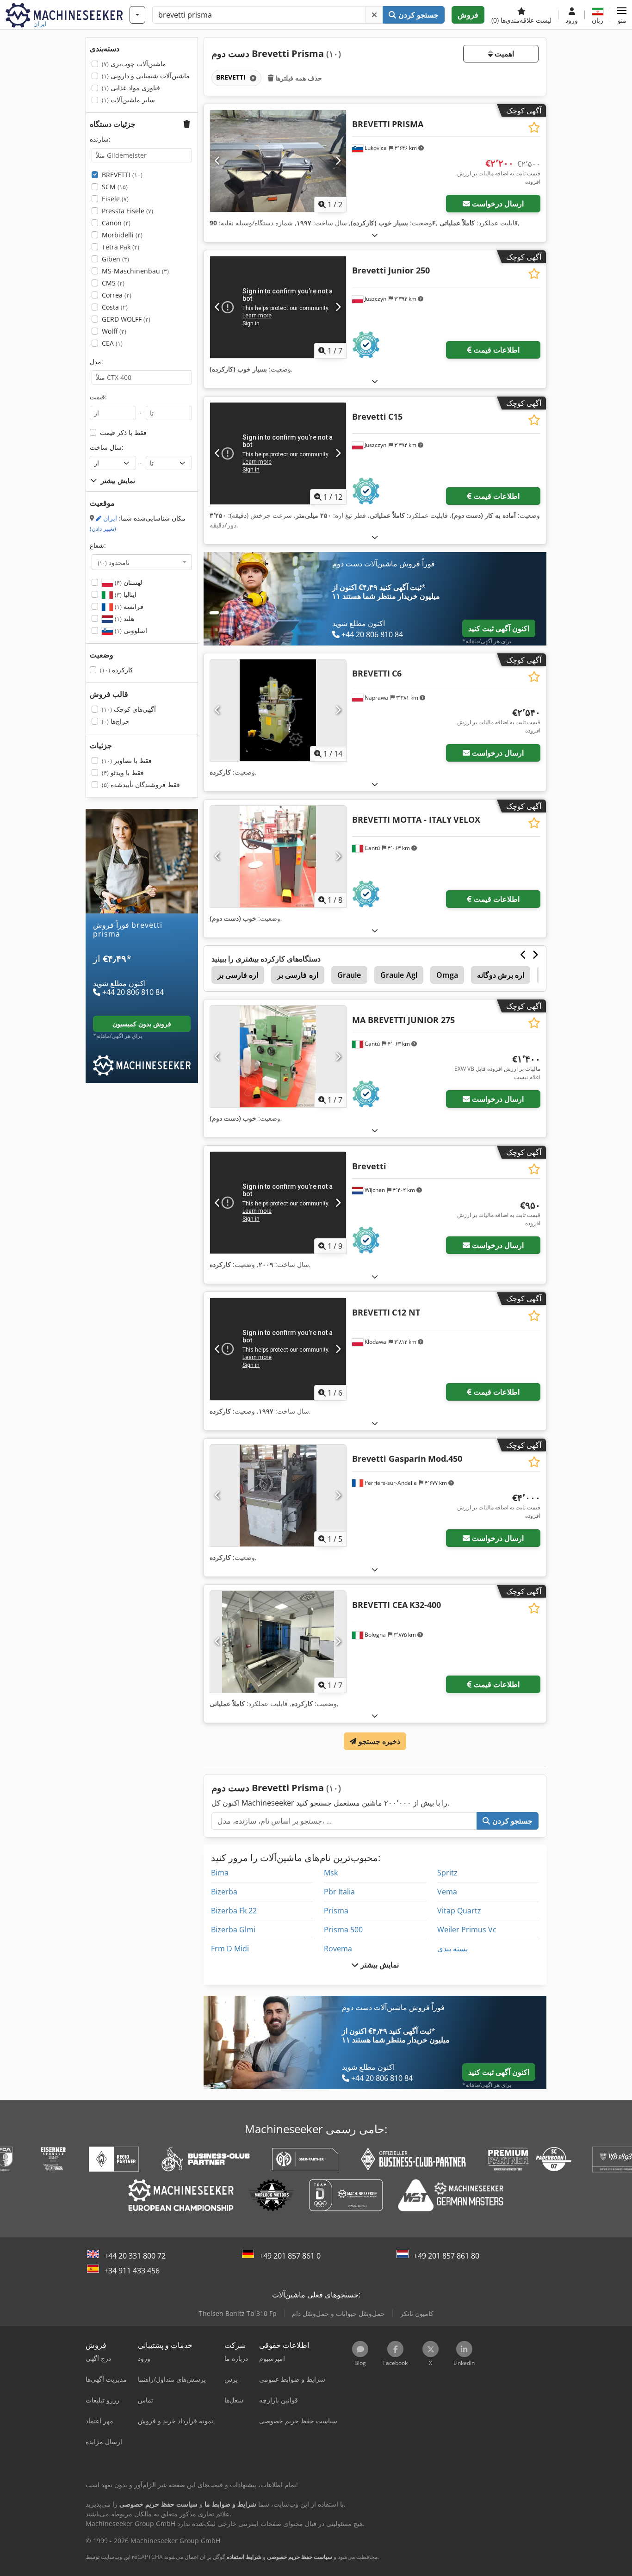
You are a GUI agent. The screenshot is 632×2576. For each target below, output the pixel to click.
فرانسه (128, 606)
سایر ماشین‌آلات (128, 100)
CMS (113, 283)
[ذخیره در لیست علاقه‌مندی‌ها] (534, 127)
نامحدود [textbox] (114, 562)
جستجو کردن (418, 15)
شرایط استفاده (244, 2557)
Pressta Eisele (127, 211)
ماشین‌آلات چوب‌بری (134, 64)
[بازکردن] (375, 235)
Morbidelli (122, 235)
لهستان (127, 582)
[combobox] (142, 562)
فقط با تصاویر (127, 760)
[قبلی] (218, 161)
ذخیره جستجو (378, 1741)
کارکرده (117, 670)
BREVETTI (122, 175)
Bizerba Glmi (233, 1930)
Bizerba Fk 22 (234, 1911)
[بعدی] (338, 161)
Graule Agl (399, 975)
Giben (115, 259)
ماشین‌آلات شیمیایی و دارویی (146, 76)
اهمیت (503, 54)
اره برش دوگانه (501, 975)
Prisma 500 (343, 1930)
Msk (331, 1873)
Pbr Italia (339, 1892)
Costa (115, 307)
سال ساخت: (107, 447)
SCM (115, 187)
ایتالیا (125, 594)
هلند (124, 618)
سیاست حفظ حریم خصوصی (300, 2557)
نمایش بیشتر (379, 1965)
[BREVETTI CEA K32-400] (278, 1642)
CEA (112, 343)
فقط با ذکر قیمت (123, 432)
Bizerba (224, 1892)
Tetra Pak (121, 247)
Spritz (447, 1873)
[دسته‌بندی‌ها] (137, 15)
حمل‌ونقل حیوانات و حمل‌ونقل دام (338, 2313)
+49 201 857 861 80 (446, 2256)
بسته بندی (452, 1949)
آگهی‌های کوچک (129, 709)
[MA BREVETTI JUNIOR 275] (278, 1056)
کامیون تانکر (417, 2313)
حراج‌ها (116, 721)
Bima (220, 1873)
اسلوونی (130, 630)
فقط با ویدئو (123, 773)
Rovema (338, 1949)
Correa (117, 295)
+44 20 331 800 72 (135, 2256)
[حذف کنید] (374, 15)
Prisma (336, 1911)
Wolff (114, 331)
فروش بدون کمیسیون (142, 1023)
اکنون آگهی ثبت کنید (499, 628)
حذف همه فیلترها (298, 78)
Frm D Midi (230, 1949)
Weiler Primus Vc (467, 1930)
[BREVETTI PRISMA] (278, 161)
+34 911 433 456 (132, 2271)
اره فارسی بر (238, 975)
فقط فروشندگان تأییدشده (141, 785)
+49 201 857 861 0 (290, 2256)
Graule (349, 975)
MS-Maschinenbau (135, 271)
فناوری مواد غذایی (131, 88)
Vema (447, 1892)
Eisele (115, 199)
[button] (622, 15)
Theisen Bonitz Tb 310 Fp (238, 2313)
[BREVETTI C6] (278, 710)
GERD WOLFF (126, 319)
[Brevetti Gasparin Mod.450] (278, 1496)
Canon (116, 223)
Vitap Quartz (459, 1911)
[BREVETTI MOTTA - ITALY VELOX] (278, 857)
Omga (447, 975)
